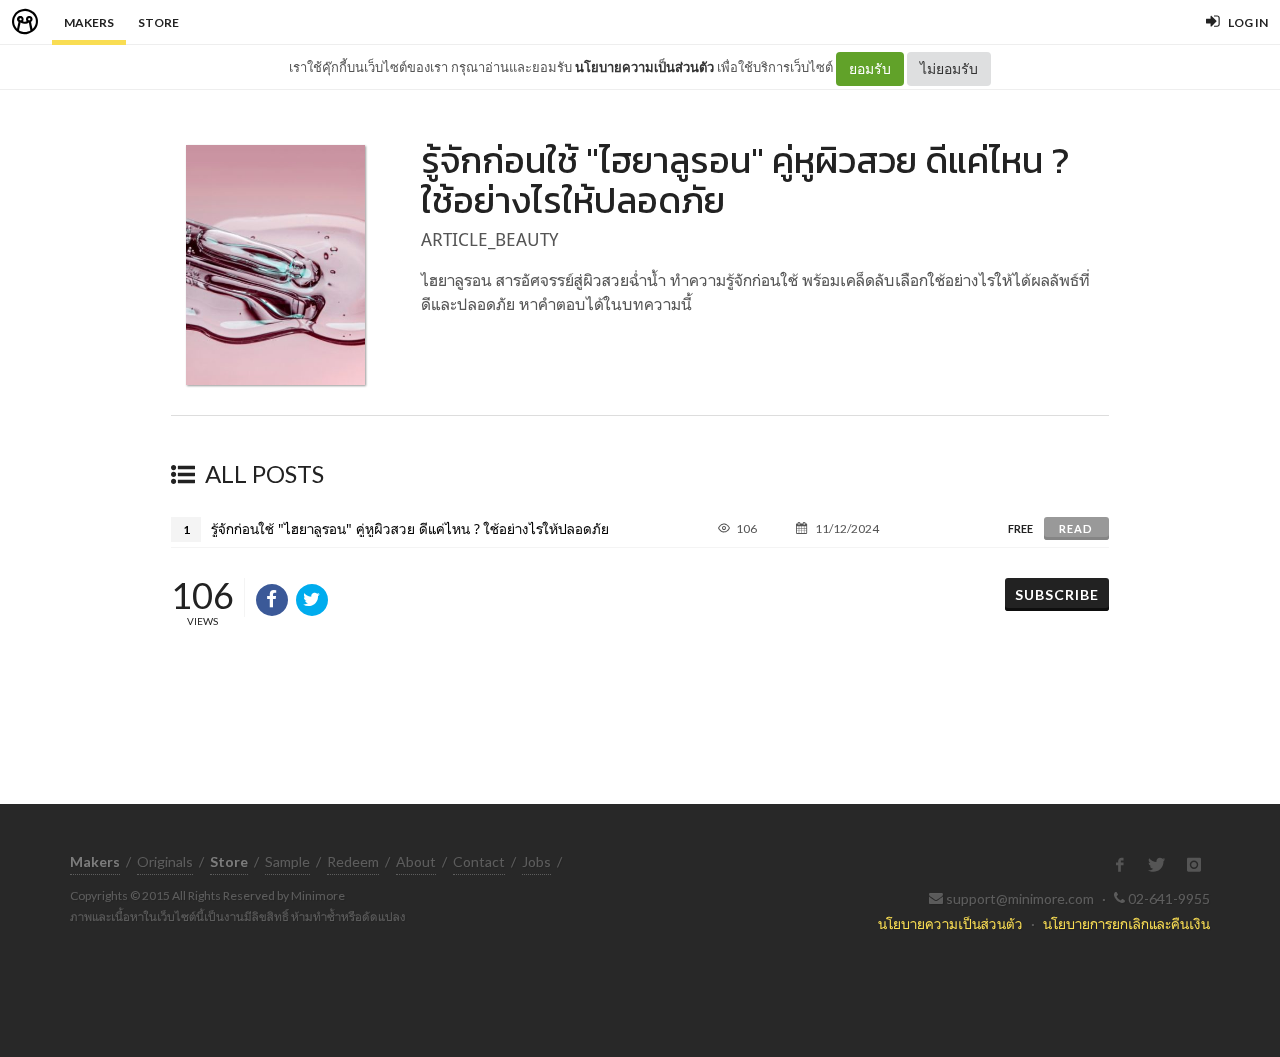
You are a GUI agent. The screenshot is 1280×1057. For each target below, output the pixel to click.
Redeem (353, 861)
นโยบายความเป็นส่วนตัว (644, 67)
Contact (479, 861)
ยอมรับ (870, 68)
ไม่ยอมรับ (949, 68)
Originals (165, 861)
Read (1076, 528)
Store (158, 22)
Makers (89, 22)
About (416, 861)
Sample (287, 861)
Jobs (536, 861)
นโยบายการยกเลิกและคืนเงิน (1126, 923)
